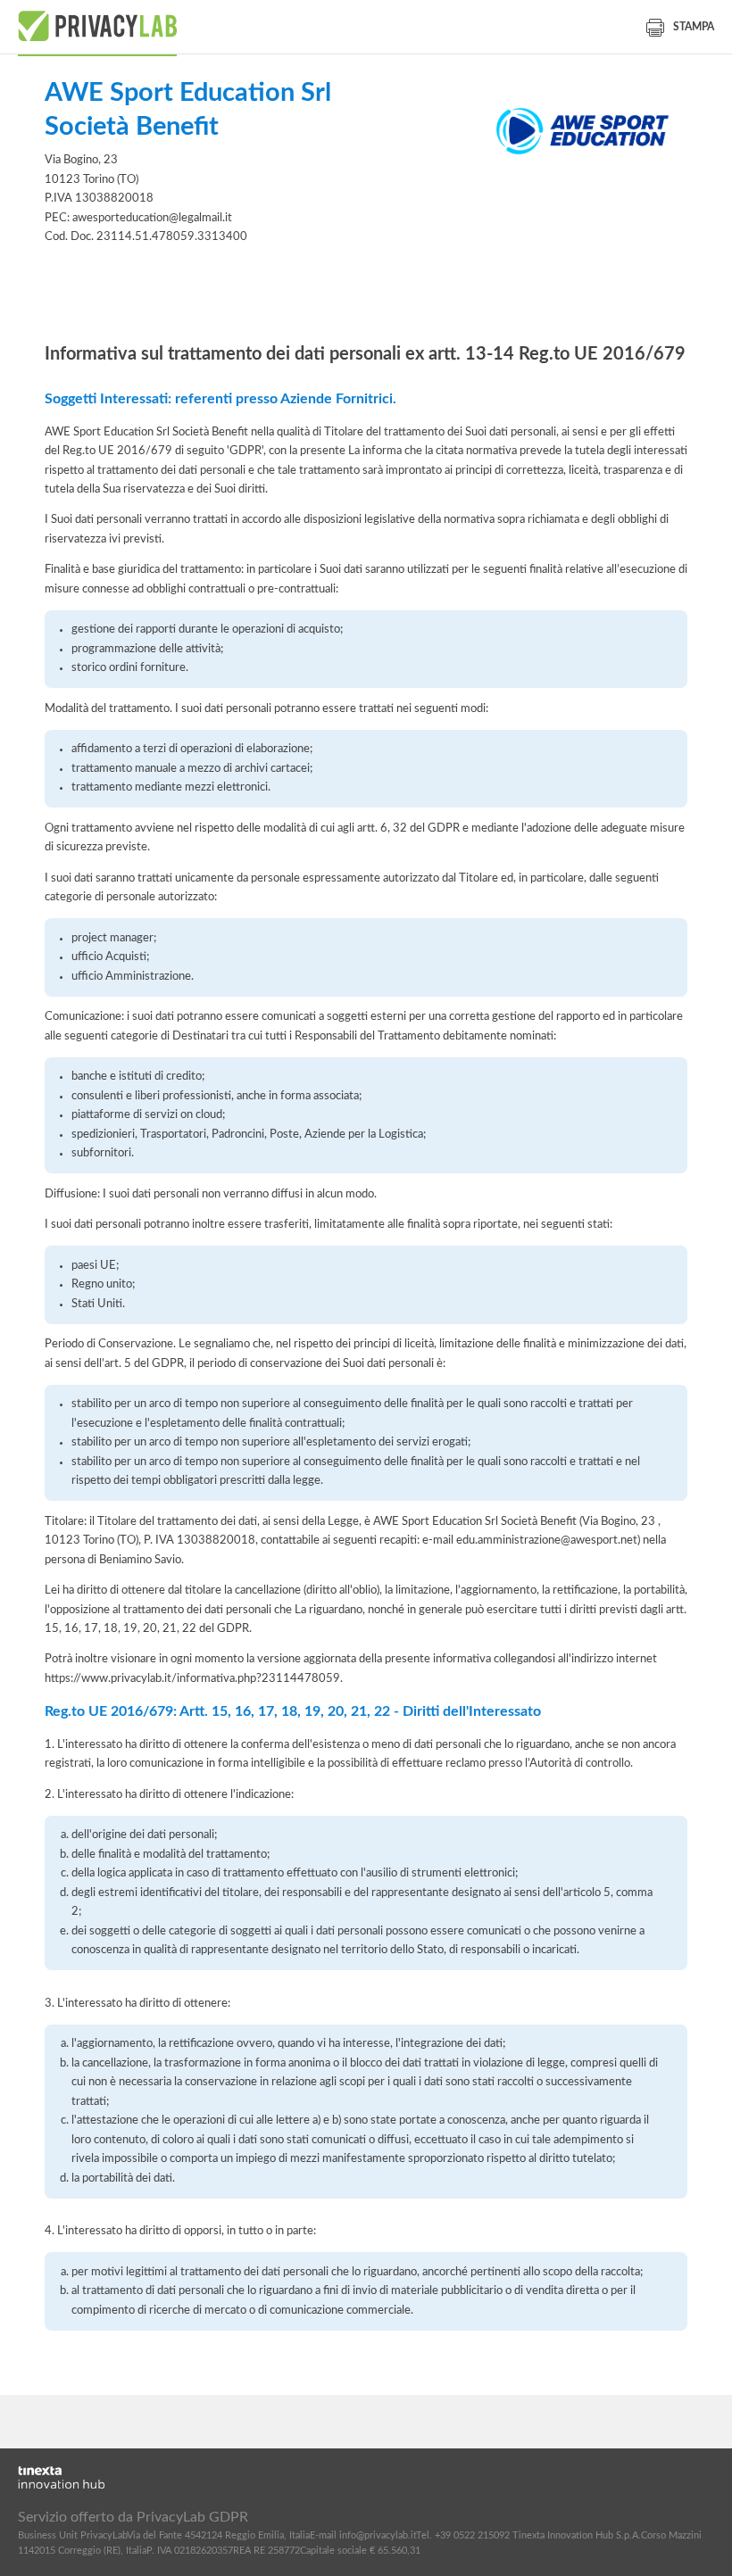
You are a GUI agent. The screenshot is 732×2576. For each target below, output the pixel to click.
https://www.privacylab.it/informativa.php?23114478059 (192, 1678)
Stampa (694, 27)
